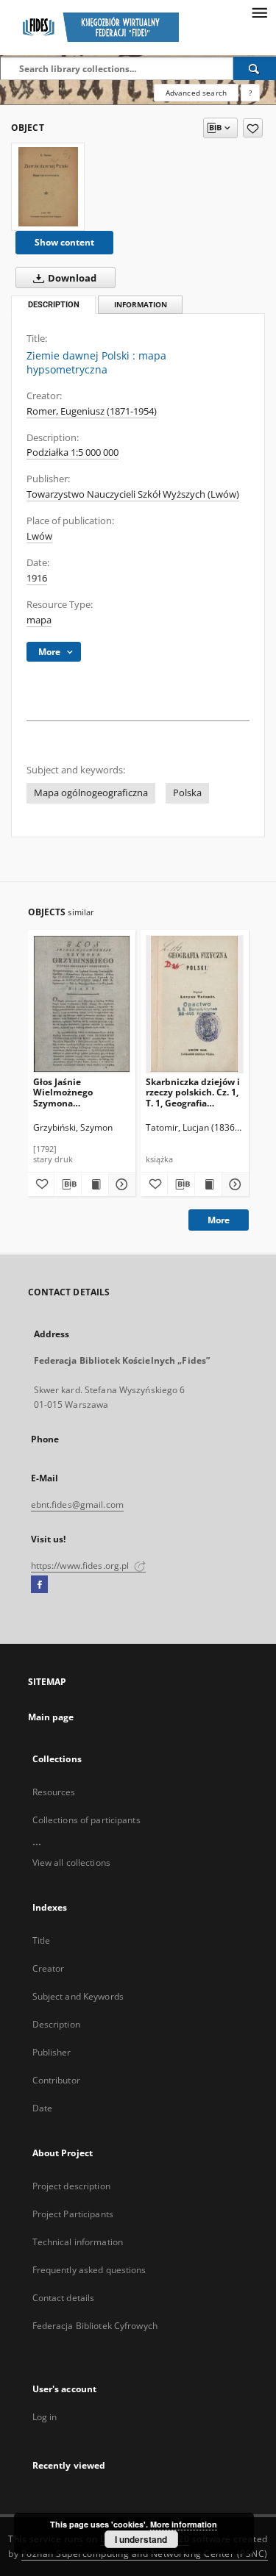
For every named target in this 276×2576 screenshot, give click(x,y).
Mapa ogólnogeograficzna (91, 793)
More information (184, 2524)
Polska (187, 793)
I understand (141, 2539)
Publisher (52, 2052)
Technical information (78, 2242)
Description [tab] (54, 305)
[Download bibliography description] (68, 1184)
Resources (54, 1792)
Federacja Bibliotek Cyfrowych (95, 2326)
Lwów (39, 536)
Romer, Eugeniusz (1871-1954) (92, 411)
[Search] (255, 68)
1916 (37, 578)
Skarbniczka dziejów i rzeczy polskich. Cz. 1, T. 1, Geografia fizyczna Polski (193, 1092)
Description (56, 2024)
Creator (49, 1968)
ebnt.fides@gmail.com (77, 1505)
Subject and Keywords (78, 1996)
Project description (71, 2186)
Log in (45, 2417)
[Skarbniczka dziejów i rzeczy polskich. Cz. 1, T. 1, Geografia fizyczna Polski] (195, 1004)
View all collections (71, 1863)
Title (42, 1940)
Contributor (56, 2080)
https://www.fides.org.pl (81, 1566)
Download (71, 278)
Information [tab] (141, 305)
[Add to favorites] (253, 128)
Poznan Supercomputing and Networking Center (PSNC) (145, 2554)
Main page (51, 1717)
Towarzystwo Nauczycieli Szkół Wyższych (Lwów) (133, 494)
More (219, 1220)
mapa (39, 620)
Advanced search (196, 93)
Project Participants (73, 2214)
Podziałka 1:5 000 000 (72, 452)
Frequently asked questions (89, 2270)
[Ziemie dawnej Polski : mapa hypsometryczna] (48, 187)
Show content (64, 242)
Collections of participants (86, 1820)
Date (42, 2108)
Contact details (64, 2298)
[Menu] (259, 12)
